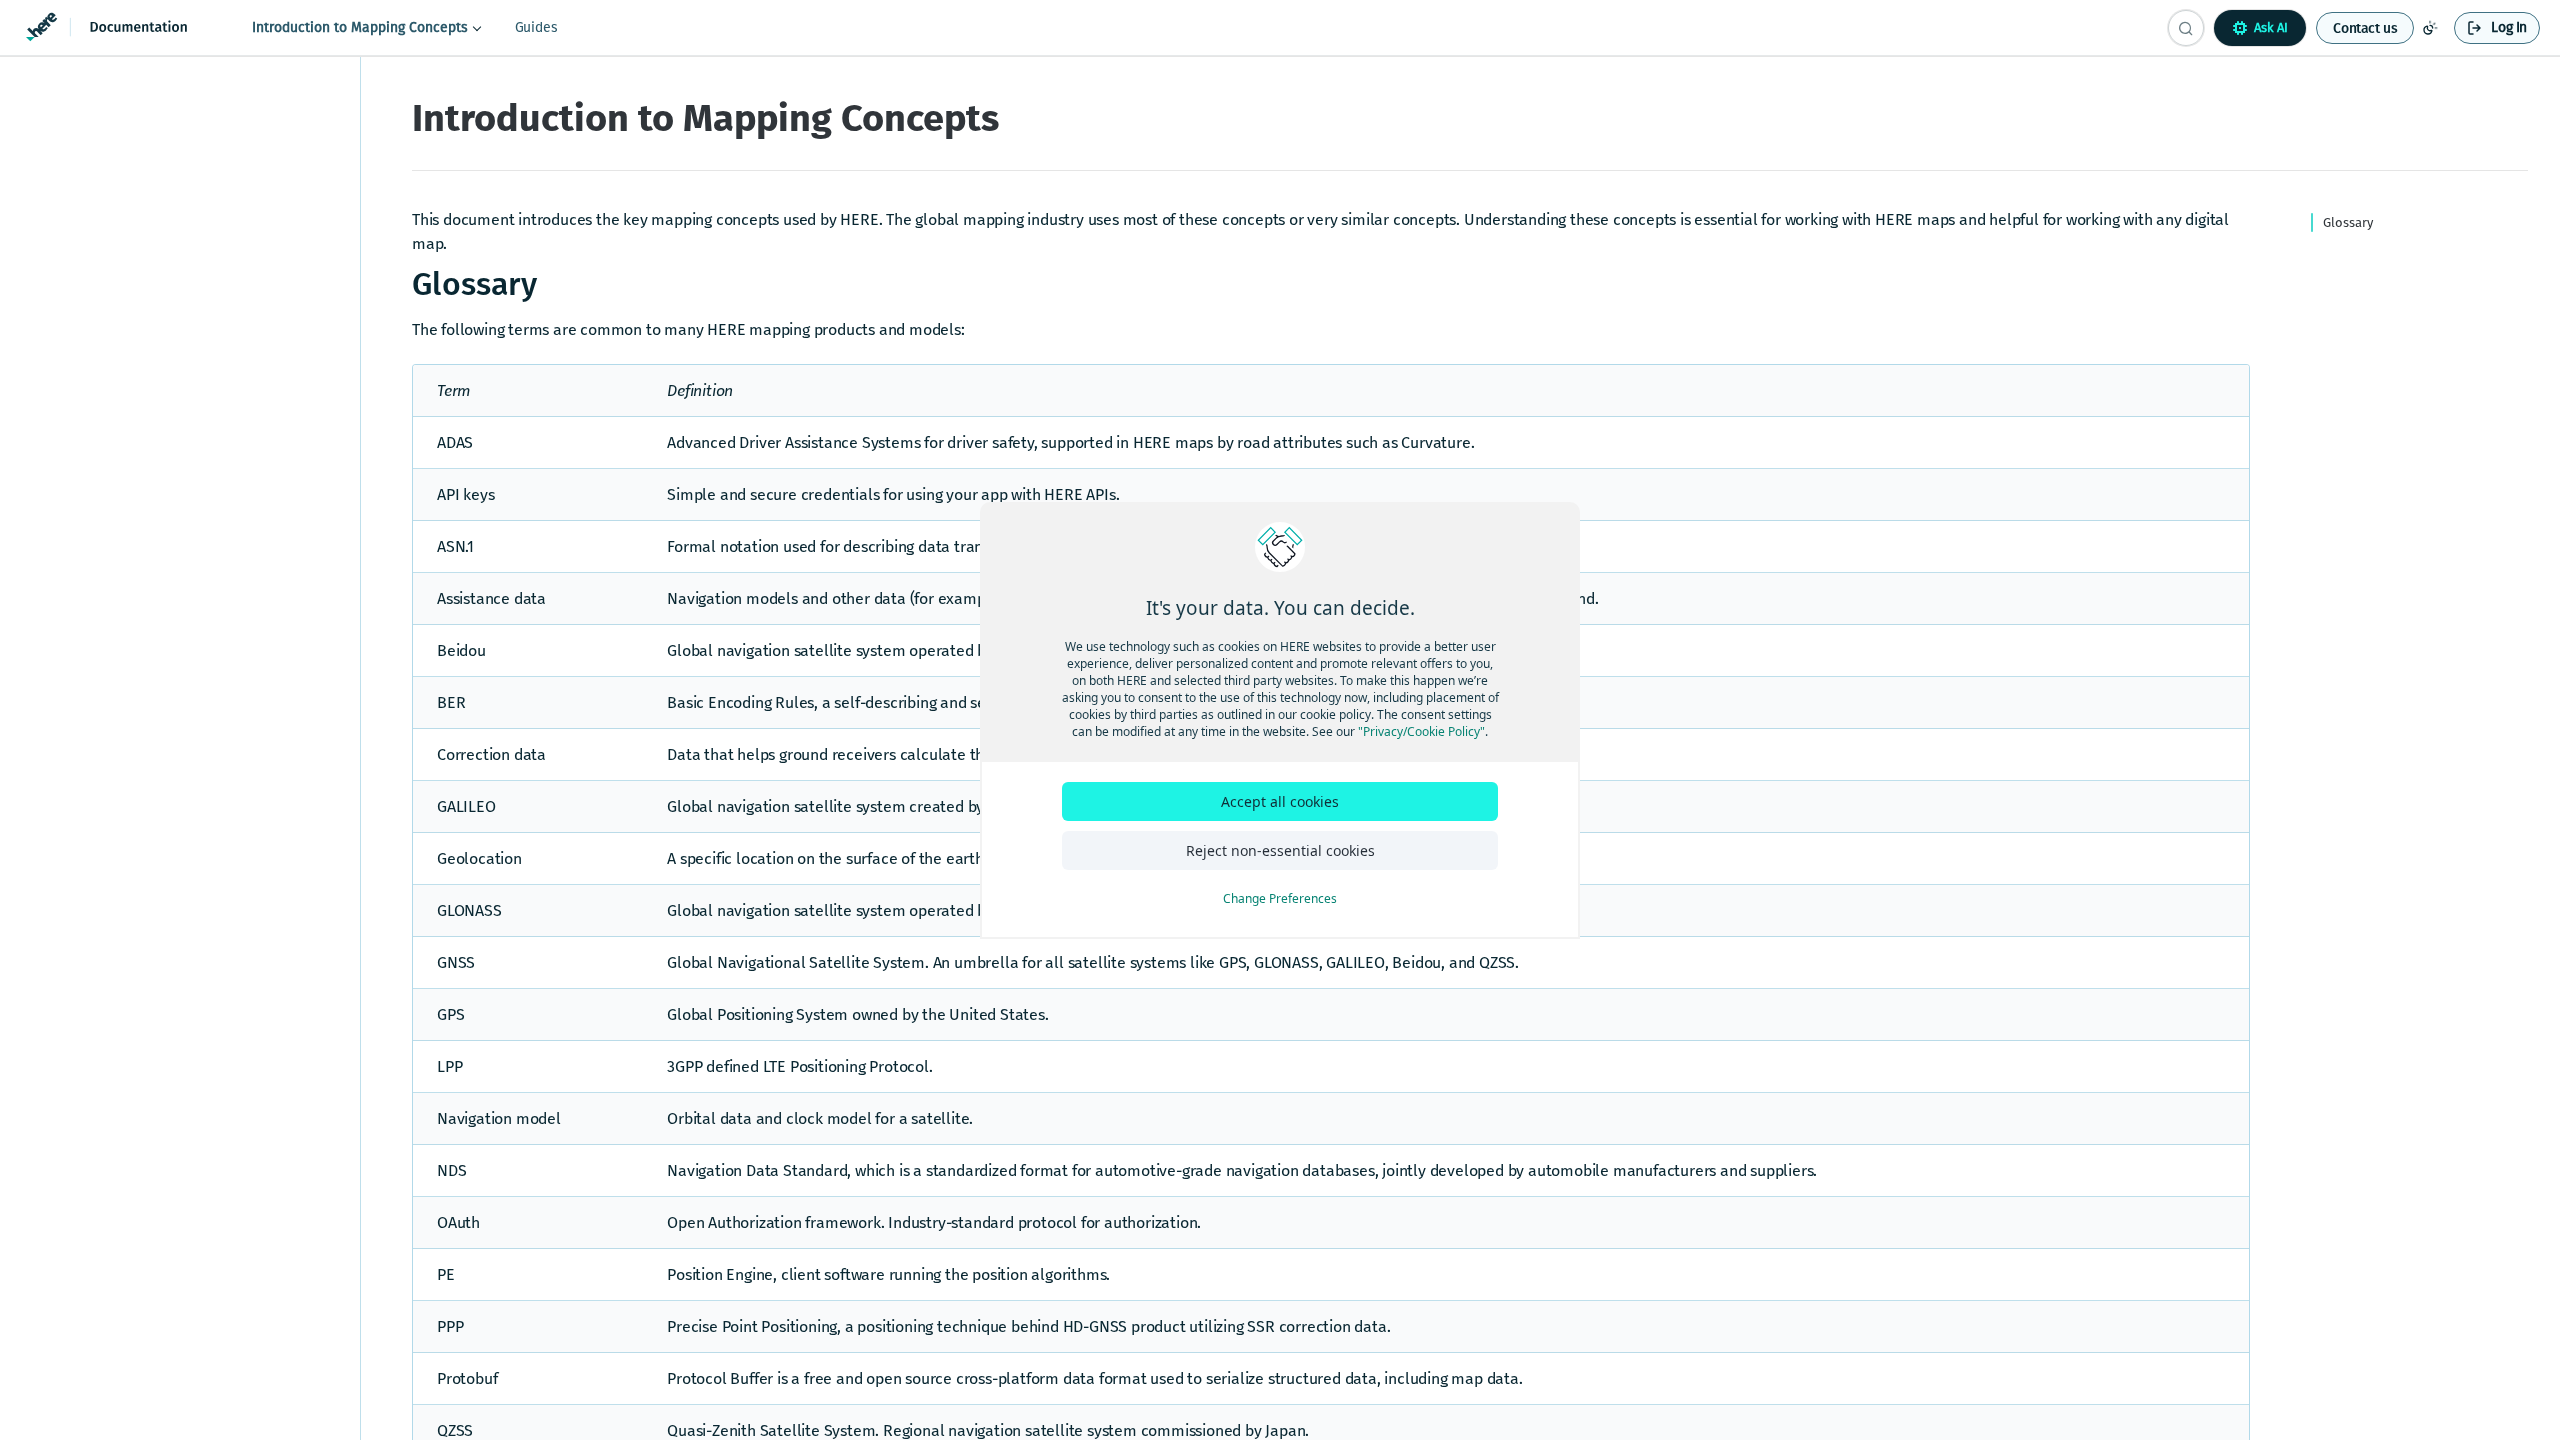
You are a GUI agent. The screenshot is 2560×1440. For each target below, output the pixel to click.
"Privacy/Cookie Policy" (1421, 731)
